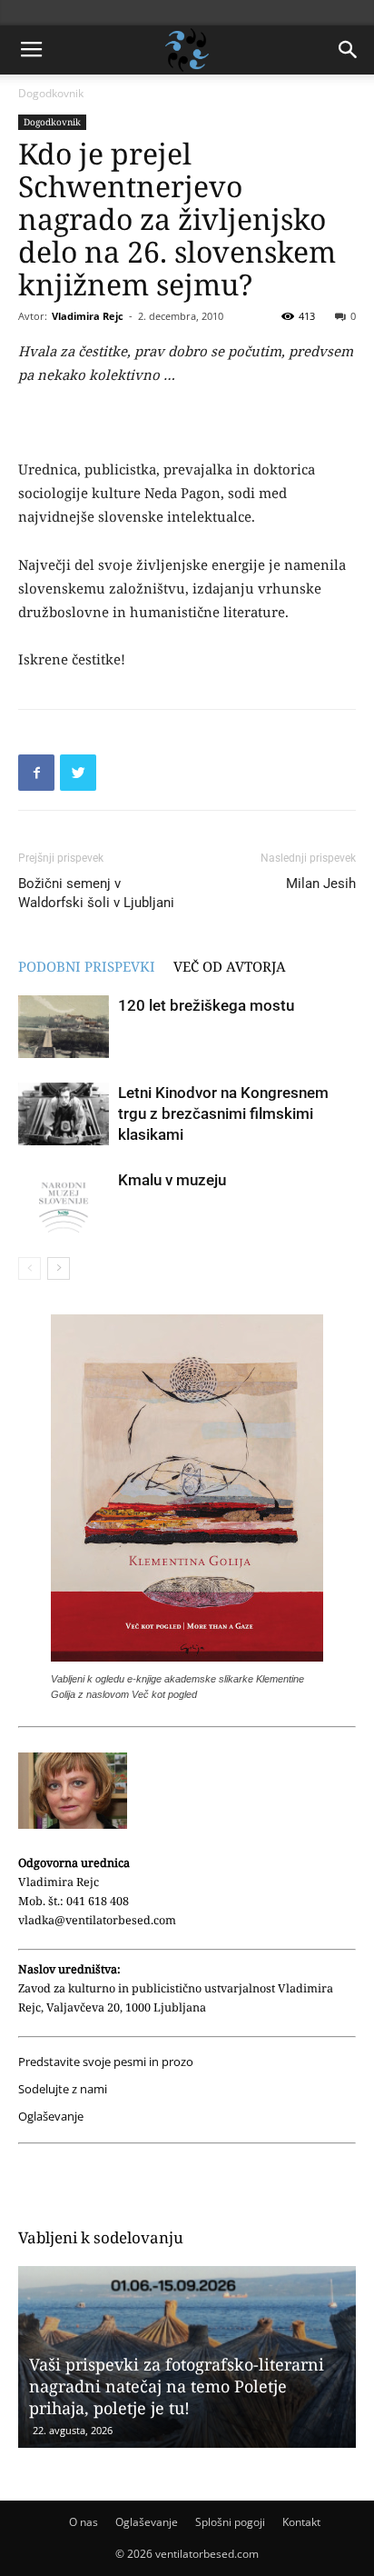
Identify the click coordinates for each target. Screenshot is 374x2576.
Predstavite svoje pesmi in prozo (106, 2062)
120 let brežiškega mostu (206, 1005)
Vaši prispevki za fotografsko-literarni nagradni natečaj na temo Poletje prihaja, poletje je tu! (177, 2386)
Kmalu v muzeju (172, 1180)
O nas (84, 2522)
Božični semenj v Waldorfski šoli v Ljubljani (96, 893)
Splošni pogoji (230, 2522)
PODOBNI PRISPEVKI (87, 966)
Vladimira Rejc (88, 316)
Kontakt (301, 2522)
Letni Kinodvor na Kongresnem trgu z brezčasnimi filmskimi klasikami (223, 1113)
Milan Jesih (321, 884)
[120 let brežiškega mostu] (64, 1027)
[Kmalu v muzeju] (64, 1201)
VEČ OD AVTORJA (230, 966)
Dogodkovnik (51, 93)
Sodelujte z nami (63, 2089)
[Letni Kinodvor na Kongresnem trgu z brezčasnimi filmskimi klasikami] (64, 1114)
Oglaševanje (51, 2117)
